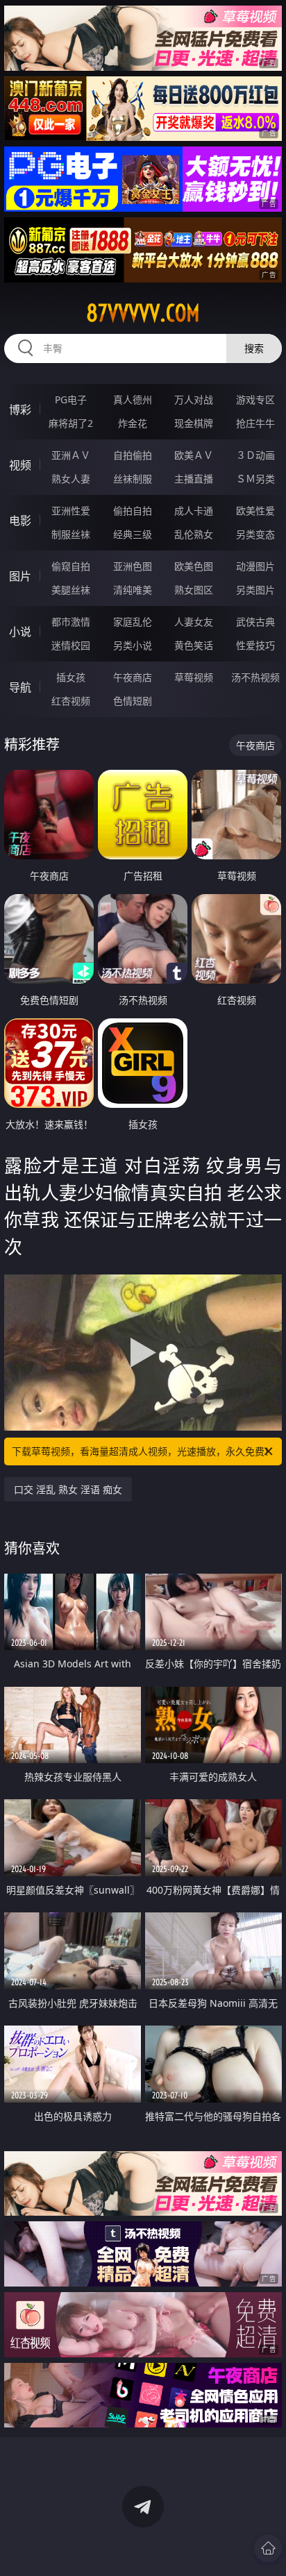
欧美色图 (194, 566)
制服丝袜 (71, 534)
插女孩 (71, 677)
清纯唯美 (133, 590)
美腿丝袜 (71, 590)
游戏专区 (255, 399)
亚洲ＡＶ (71, 455)
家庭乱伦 (133, 622)
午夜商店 (133, 677)
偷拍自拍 (133, 511)
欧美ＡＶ (194, 455)
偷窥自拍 (71, 566)
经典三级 (133, 534)
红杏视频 (71, 701)
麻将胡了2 (71, 423)
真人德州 (133, 399)
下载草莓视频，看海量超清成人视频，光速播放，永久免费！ (143, 1451)
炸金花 (133, 423)
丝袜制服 (133, 479)
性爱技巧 (255, 645)
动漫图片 (255, 566)
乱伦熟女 (194, 534)
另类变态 (255, 534)
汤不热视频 (255, 677)
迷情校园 (71, 645)
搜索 (254, 348)
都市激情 (71, 622)
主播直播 (194, 479)
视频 (20, 465)
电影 (20, 521)
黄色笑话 (194, 645)
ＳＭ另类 (255, 479)
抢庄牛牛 (255, 423)
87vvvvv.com (143, 313)
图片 (20, 576)
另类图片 (255, 590)
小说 (20, 632)
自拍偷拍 (133, 455)
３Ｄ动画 (255, 455)
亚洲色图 (133, 566)
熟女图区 (194, 590)
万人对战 (194, 399)
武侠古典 (255, 622)
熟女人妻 (71, 479)
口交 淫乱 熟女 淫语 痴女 (68, 1489)
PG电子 (71, 399)
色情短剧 (133, 701)
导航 (20, 687)
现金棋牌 (194, 423)
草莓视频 (194, 677)
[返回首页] (268, 2548)
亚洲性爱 (71, 511)
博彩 (20, 410)
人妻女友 (194, 622)
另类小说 (133, 645)
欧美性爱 (255, 511)
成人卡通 (194, 511)
